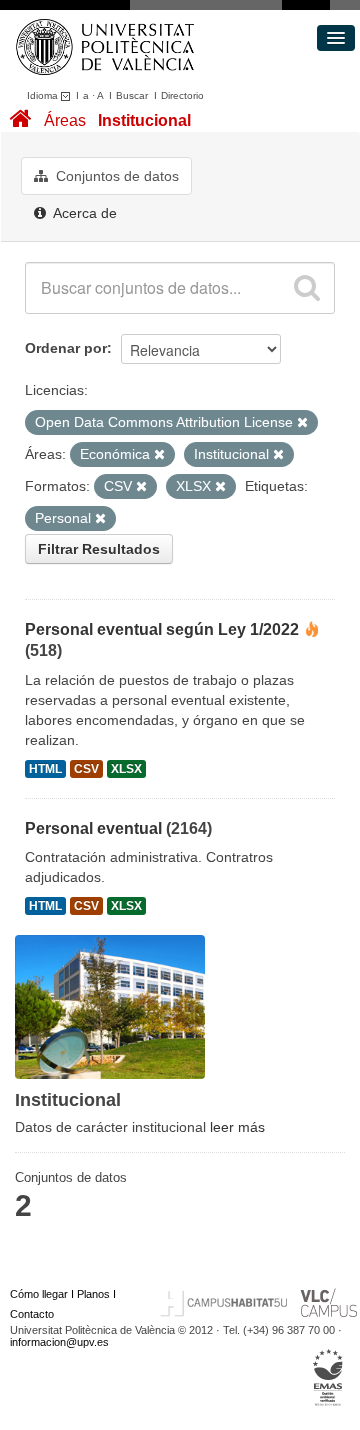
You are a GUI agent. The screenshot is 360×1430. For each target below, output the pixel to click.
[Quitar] (302, 423)
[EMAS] (328, 1378)
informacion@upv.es (59, 1342)
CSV (86, 769)
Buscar (132, 95)
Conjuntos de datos (115, 176)
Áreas (65, 120)
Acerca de (83, 213)
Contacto (32, 1314)
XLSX (126, 769)
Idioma (44, 95)
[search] (307, 288)
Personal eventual (93, 828)
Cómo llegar (39, 1294)
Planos (93, 1294)
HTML (45, 769)
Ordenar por (66, 348)
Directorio (182, 95)
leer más (237, 1127)
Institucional (144, 120)
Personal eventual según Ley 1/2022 (162, 629)
